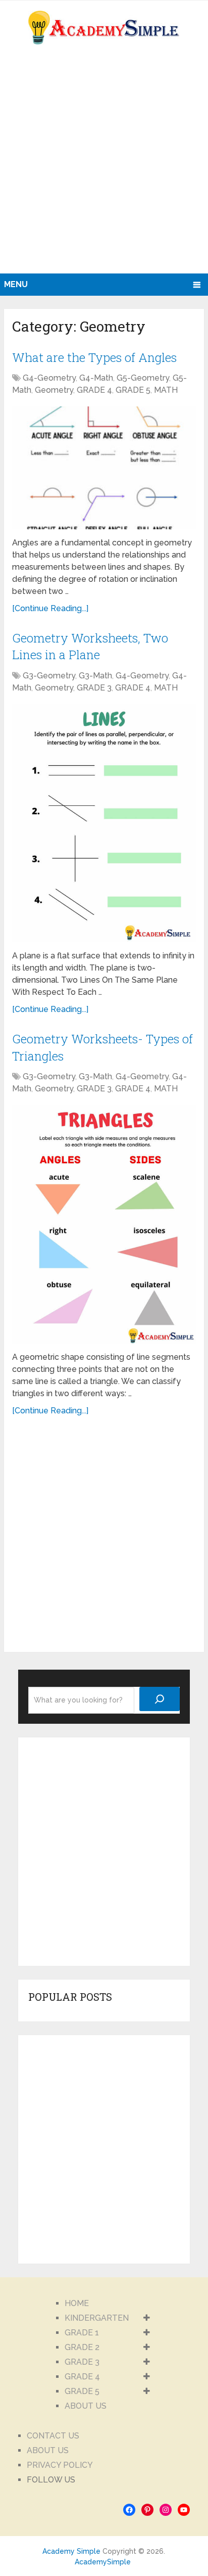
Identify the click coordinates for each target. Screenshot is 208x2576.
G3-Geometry (49, 676)
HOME (77, 2303)
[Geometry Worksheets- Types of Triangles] (104, 1224)
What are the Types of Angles (94, 357)
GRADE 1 (82, 2333)
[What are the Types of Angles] (104, 468)
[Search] (160, 1699)
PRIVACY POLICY (60, 2465)
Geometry (54, 390)
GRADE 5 (133, 390)
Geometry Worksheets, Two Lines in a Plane (90, 647)
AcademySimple (103, 2562)
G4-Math (96, 378)
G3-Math (95, 676)
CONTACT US (53, 2436)
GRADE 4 (94, 390)
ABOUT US (86, 2406)
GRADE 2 (82, 2347)
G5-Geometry (143, 378)
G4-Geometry (49, 378)
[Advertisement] (104, 164)
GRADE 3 (94, 688)
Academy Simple (71, 2551)
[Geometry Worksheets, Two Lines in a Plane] (104, 823)
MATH (166, 390)
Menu (16, 284)
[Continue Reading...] (50, 608)
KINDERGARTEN (97, 2318)
